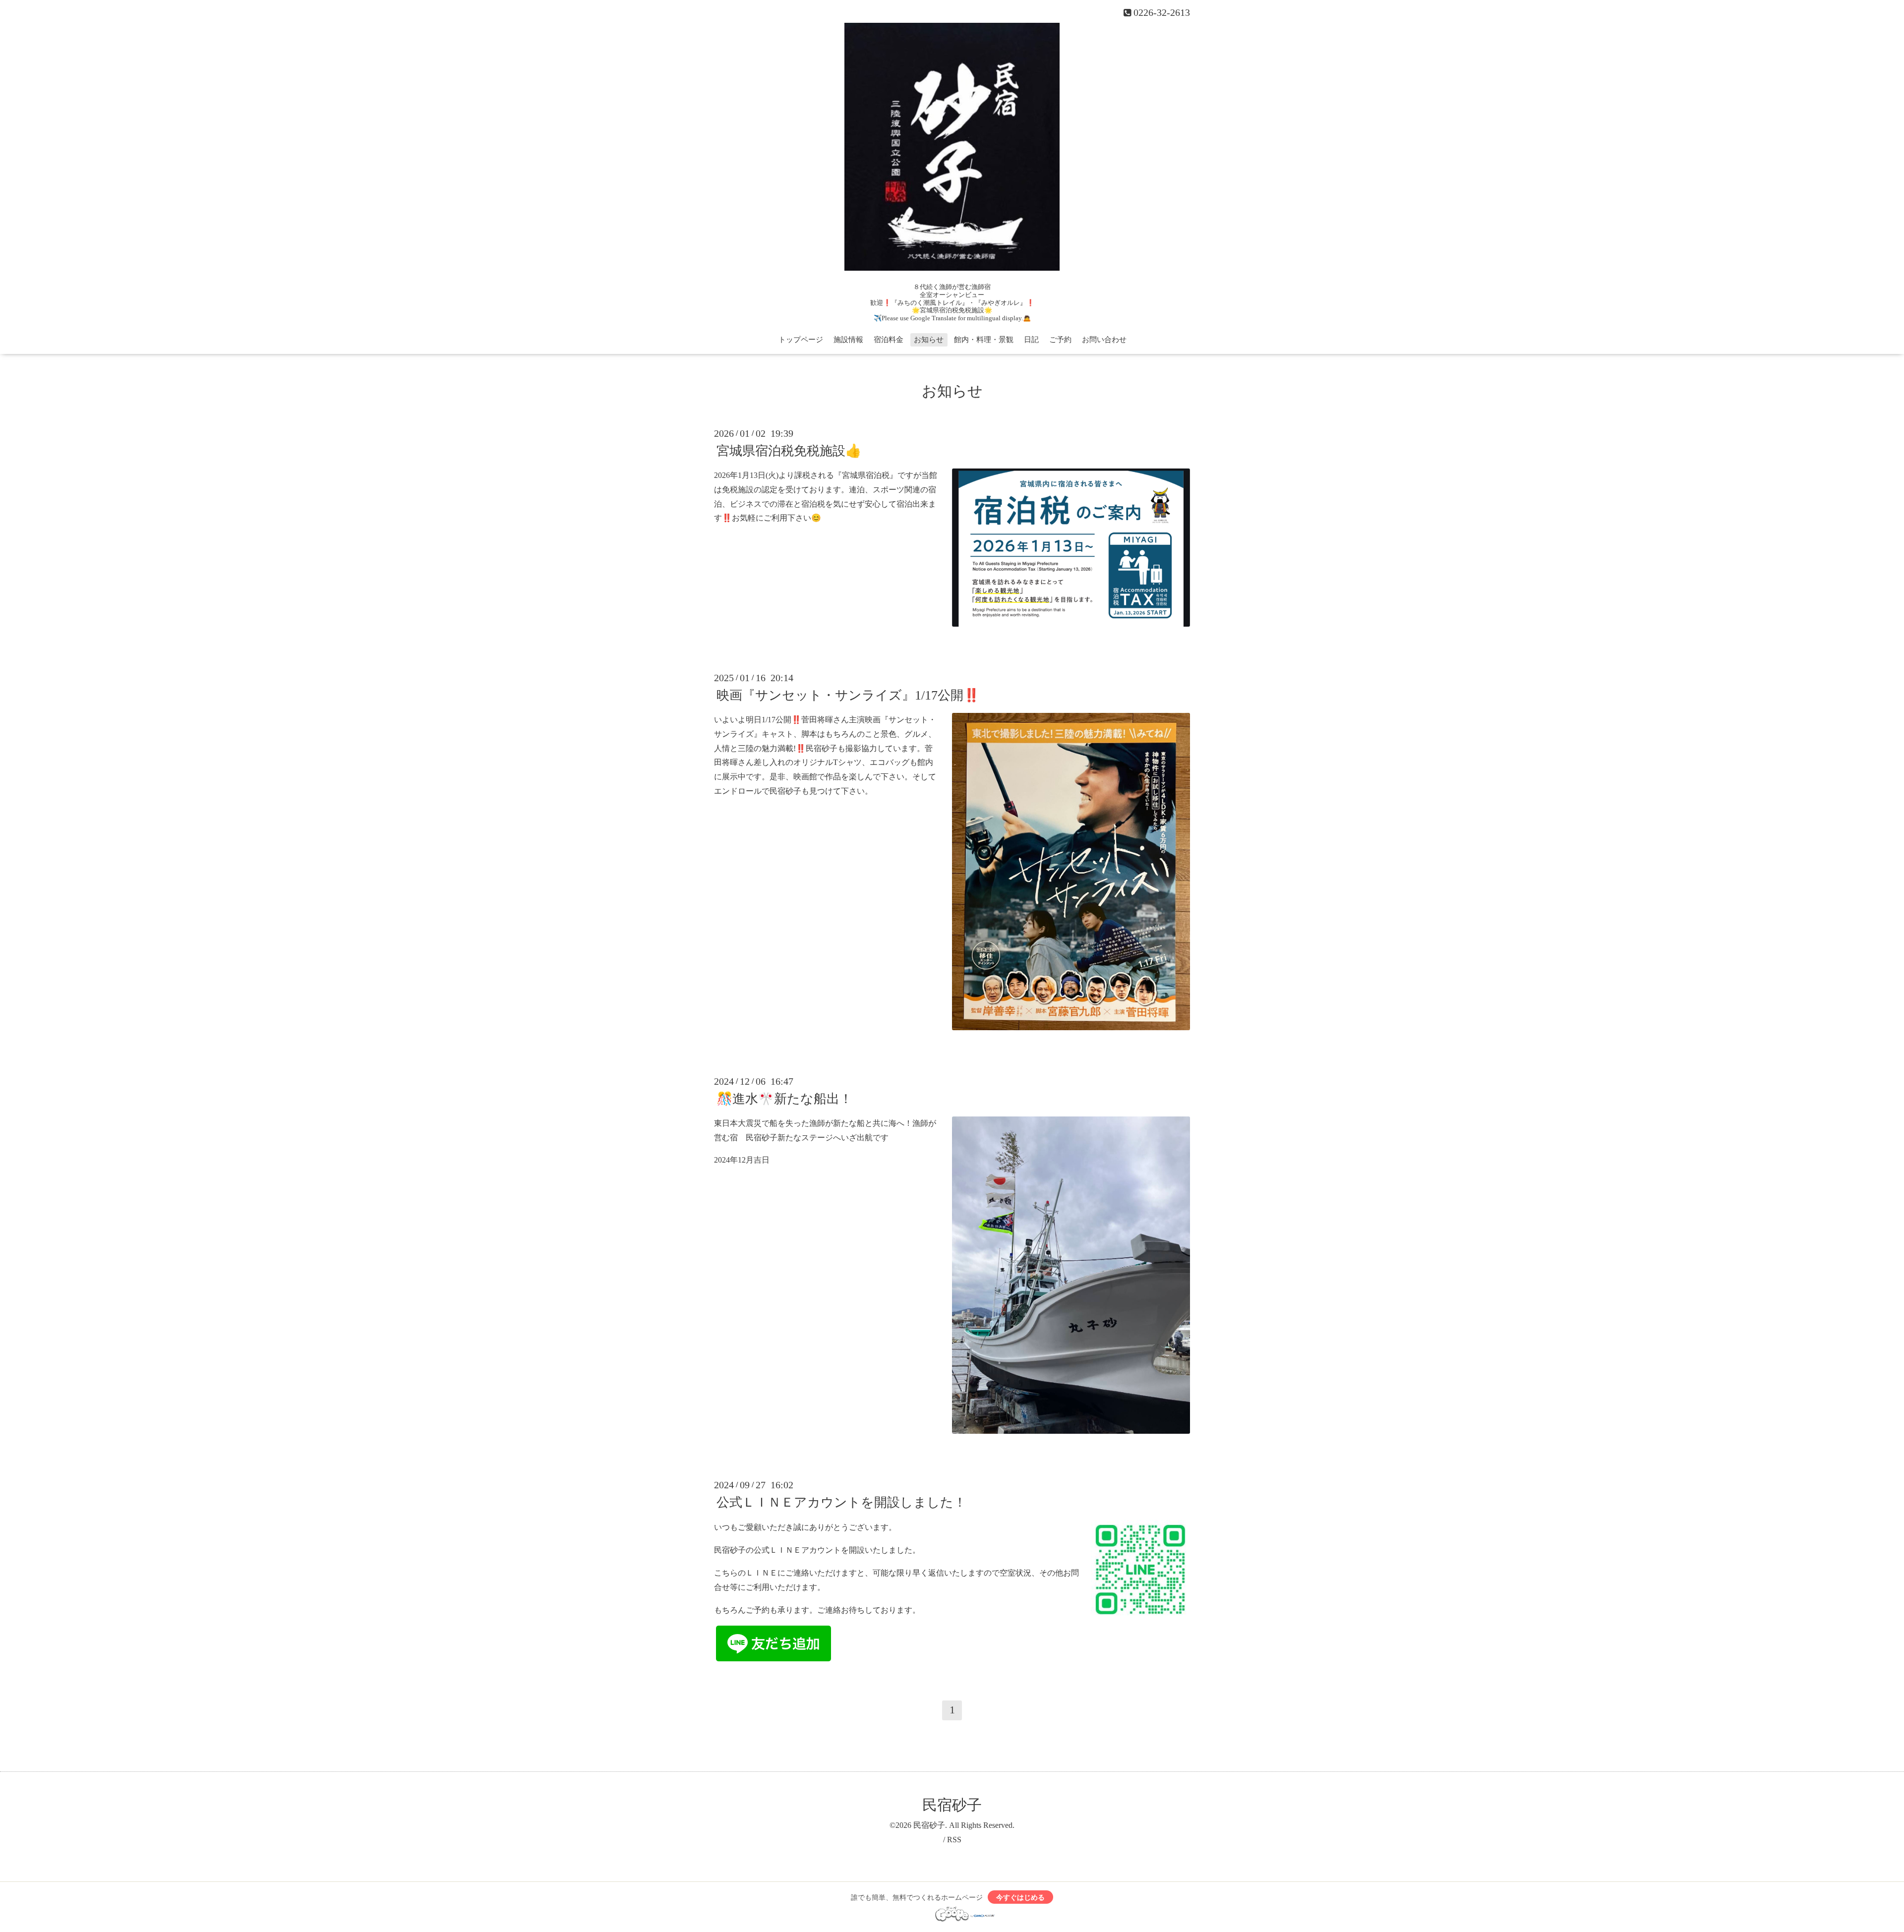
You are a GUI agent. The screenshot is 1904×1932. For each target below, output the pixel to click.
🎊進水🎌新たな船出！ (784, 1099)
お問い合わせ (1104, 340)
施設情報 (848, 340)
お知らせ (929, 340)
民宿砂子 (952, 1805)
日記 (1031, 340)
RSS (954, 1840)
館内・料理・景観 (984, 340)
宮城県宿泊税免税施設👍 (789, 451)
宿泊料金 (889, 340)
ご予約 (1060, 340)
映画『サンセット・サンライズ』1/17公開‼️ (848, 695)
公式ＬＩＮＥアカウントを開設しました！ (841, 1502)
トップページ (801, 340)
